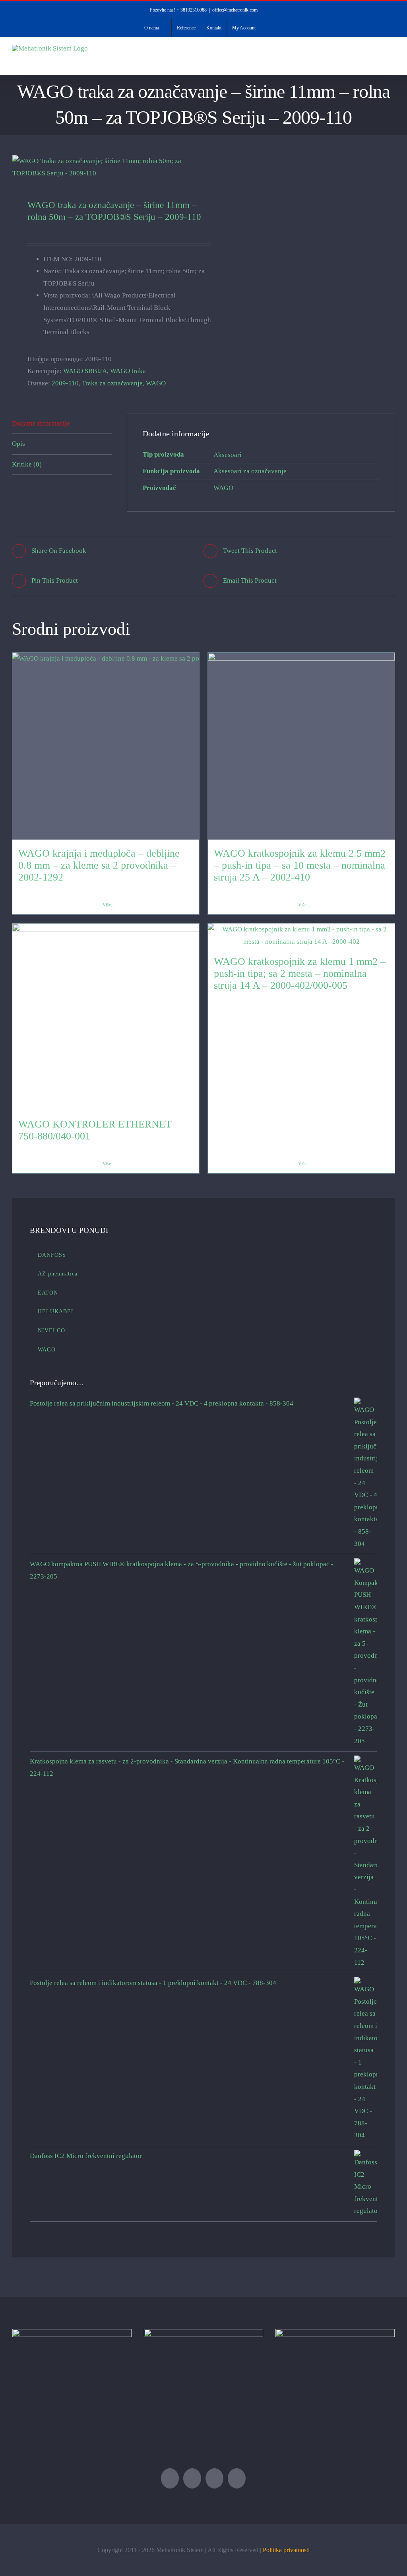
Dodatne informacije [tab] (41, 423)
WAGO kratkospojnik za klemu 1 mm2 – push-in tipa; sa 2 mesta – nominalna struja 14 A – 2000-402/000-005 (300, 973)
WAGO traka (128, 371)
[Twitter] (170, 2478)
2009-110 (65, 383)
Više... (109, 905)
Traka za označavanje (112, 383)
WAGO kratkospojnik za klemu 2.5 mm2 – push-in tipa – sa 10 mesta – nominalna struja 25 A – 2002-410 (300, 865)
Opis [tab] (18, 444)
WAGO (156, 383)
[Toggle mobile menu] (392, 62)
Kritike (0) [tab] (27, 464)
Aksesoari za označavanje (250, 471)
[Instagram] (237, 2478)
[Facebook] (192, 2478)
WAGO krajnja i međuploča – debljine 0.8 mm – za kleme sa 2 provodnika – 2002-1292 (99, 865)
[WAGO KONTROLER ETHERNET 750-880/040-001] (106, 1017)
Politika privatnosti (286, 2550)
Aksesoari (228, 455)
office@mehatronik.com (235, 10)
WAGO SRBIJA (85, 371)
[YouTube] (214, 2478)
